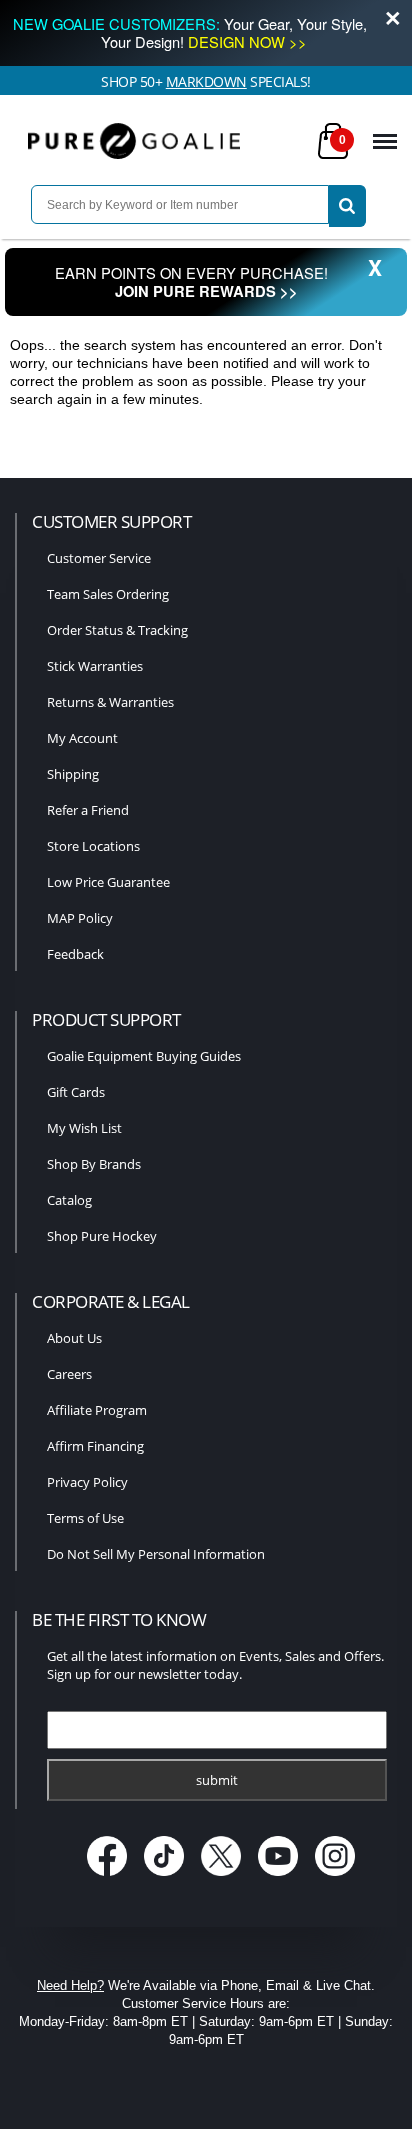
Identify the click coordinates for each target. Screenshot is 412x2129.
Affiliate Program (97, 1410)
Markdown (206, 81)
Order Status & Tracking (117, 630)
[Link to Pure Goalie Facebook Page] (109, 1877)
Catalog (69, 1200)
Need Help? (70, 1985)
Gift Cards (76, 1092)
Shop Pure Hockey (102, 1236)
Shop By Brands (94, 1164)
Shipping (73, 774)
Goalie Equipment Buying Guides (144, 1056)
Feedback (75, 954)
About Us (74, 1338)
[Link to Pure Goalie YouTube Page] (280, 1877)
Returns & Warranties (110, 702)
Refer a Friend (88, 810)
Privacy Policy (87, 1482)
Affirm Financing (95, 1446)
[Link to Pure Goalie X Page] (223, 1877)
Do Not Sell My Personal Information (156, 1554)
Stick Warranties (95, 666)
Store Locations (93, 846)
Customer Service (99, 558)
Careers (69, 1374)
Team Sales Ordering (108, 594)
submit (217, 1780)
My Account (82, 738)
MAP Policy (80, 918)
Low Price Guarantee (108, 882)
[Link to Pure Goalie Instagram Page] (335, 1877)
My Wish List (84, 1128)
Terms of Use (85, 1518)
